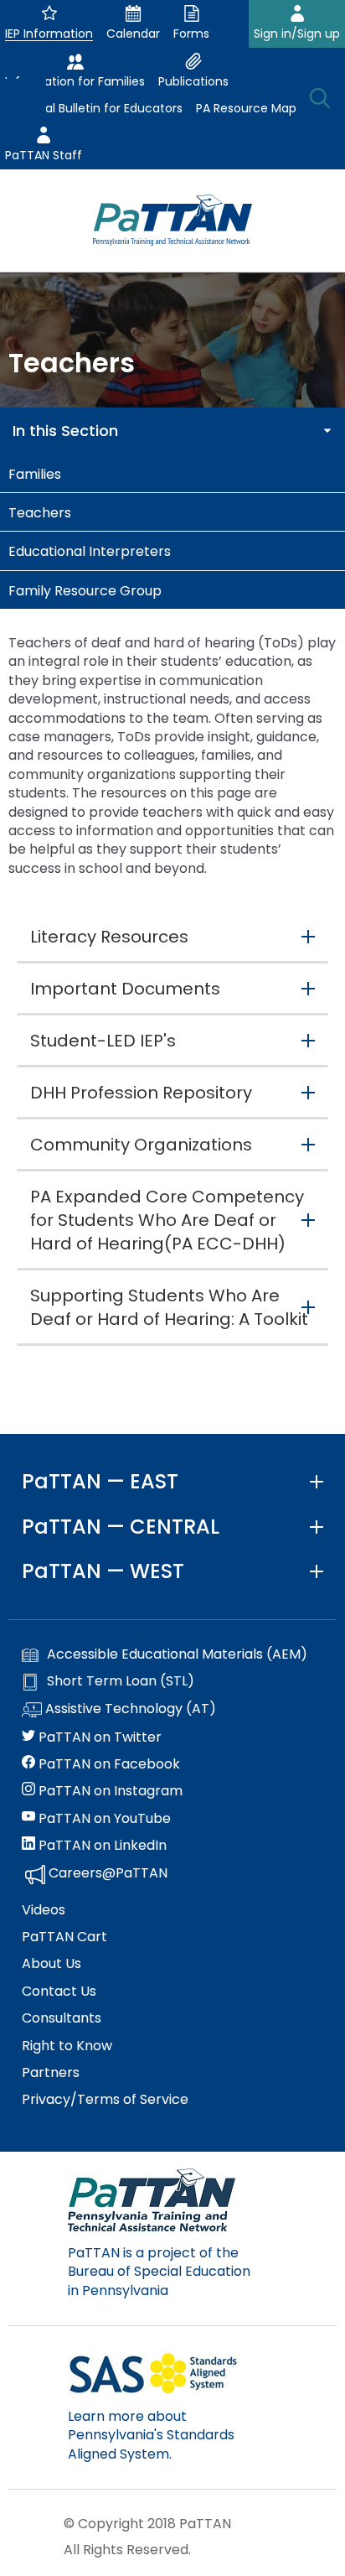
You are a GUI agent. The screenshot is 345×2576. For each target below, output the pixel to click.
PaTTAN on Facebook (108, 1764)
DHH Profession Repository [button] (141, 1093)
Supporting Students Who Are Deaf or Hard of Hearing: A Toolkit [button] (169, 1307)
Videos (44, 1910)
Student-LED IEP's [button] (103, 1041)
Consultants (62, 2018)
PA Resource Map (246, 108)
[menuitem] (172, 473)
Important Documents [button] (125, 989)
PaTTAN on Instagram (109, 1791)
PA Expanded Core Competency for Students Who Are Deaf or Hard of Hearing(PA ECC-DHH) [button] (167, 1220)
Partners (51, 2073)
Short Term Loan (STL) (121, 1681)
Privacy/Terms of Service (105, 2100)
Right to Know (67, 2046)
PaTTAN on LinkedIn (101, 1846)
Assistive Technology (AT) (129, 1709)
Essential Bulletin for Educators (94, 108)
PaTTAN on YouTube (103, 1819)
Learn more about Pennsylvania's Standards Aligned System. (151, 2435)
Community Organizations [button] (141, 1145)
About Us (51, 1964)
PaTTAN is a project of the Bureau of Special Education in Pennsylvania (159, 2272)
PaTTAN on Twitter (98, 1737)
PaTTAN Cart (64, 1937)
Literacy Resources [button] (109, 937)
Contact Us (59, 1992)
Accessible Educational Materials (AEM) (177, 1654)
